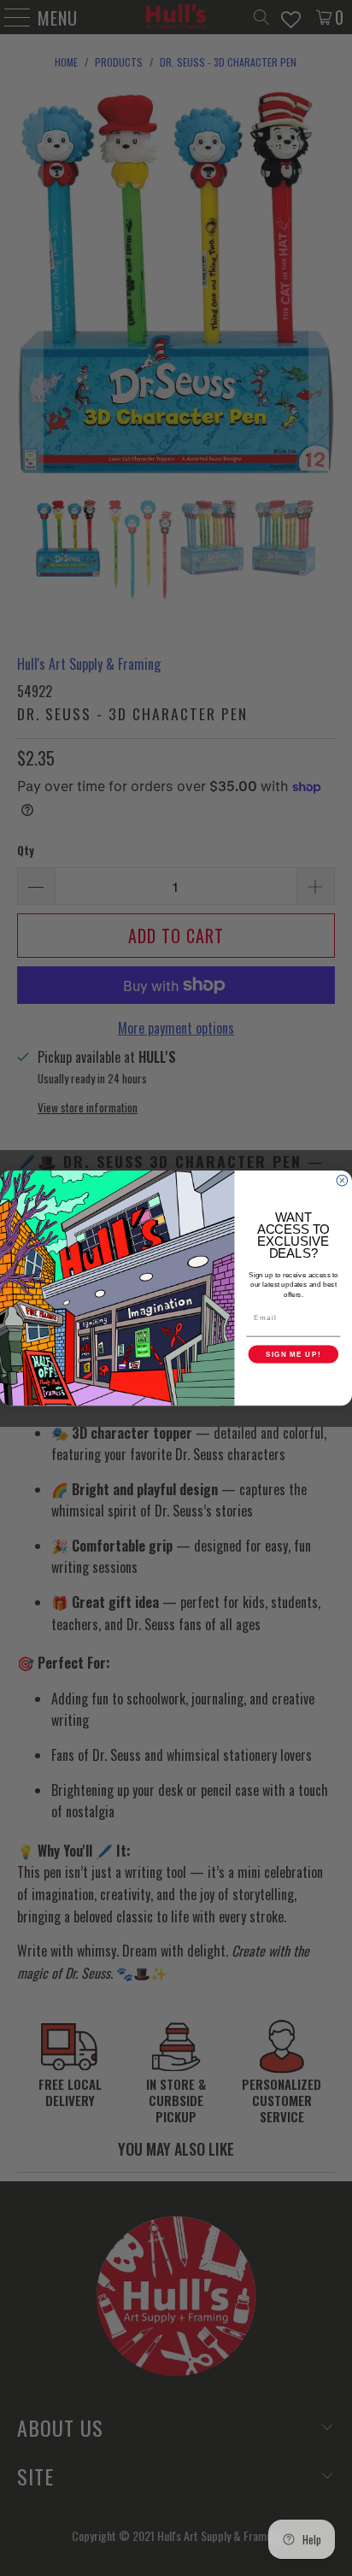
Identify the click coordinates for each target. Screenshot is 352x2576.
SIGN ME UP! (293, 1354)
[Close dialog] (342, 1180)
